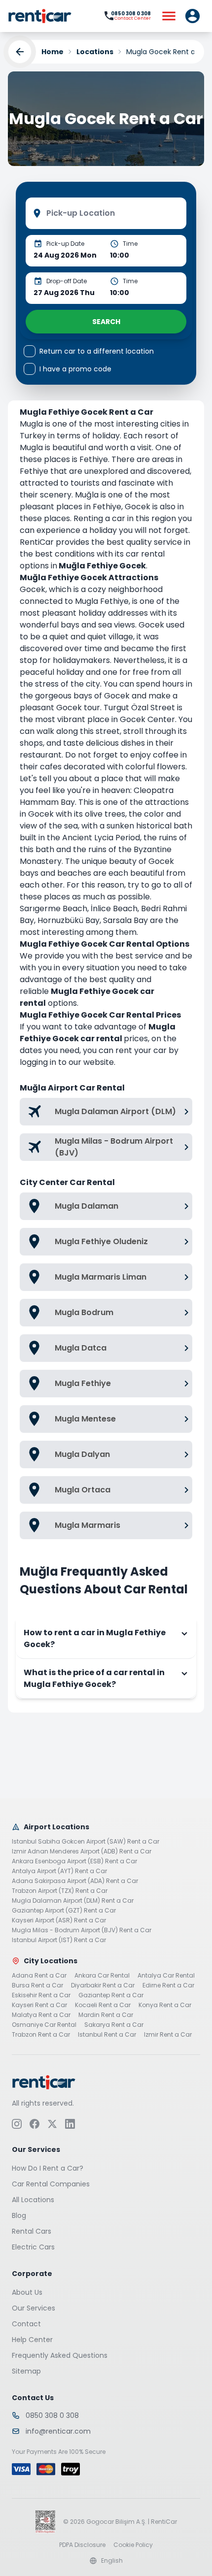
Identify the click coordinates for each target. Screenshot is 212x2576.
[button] (192, 16)
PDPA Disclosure (82, 2544)
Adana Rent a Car (39, 1976)
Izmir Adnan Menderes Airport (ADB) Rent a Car (82, 1851)
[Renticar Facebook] (35, 2123)
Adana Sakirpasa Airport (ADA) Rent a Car (75, 1881)
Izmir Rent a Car (168, 2035)
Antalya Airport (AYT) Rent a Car (59, 1871)
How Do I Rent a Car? (48, 2168)
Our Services (34, 2308)
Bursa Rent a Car (37, 1985)
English (112, 2560)
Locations (95, 52)
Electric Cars (33, 2246)
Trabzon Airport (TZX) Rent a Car (60, 1891)
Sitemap (26, 2371)
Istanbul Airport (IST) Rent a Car (59, 1940)
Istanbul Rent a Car (107, 2035)
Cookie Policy (133, 2544)
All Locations (33, 2199)
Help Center (32, 2339)
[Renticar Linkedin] (70, 2123)
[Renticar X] (52, 2123)
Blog (19, 2215)
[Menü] (169, 16)
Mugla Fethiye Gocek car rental (98, 1033)
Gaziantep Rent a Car (111, 1995)
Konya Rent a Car (165, 2005)
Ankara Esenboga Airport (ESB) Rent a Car (74, 1861)
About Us (27, 2292)
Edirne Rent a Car (168, 1985)
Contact (26, 2323)
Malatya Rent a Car (41, 2015)
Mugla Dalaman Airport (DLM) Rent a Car (73, 1901)
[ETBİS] (45, 2521)
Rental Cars (32, 2231)
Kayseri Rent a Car (39, 2005)
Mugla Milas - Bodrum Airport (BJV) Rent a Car (82, 1930)
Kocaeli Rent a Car (103, 2005)
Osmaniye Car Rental (44, 2025)
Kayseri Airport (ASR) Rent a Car (59, 1920)
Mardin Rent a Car (106, 2015)
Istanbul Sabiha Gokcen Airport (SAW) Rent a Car (86, 1842)
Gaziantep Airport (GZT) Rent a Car (64, 1911)
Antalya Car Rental (166, 1976)
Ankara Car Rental (102, 1976)
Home (53, 52)
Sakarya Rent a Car (114, 2025)
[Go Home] (40, 16)
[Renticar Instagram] (17, 2123)
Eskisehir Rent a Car (41, 1995)
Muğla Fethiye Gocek (102, 566)
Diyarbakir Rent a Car (103, 1985)
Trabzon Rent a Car (41, 2035)
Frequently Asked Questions (60, 2355)
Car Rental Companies (51, 2183)
